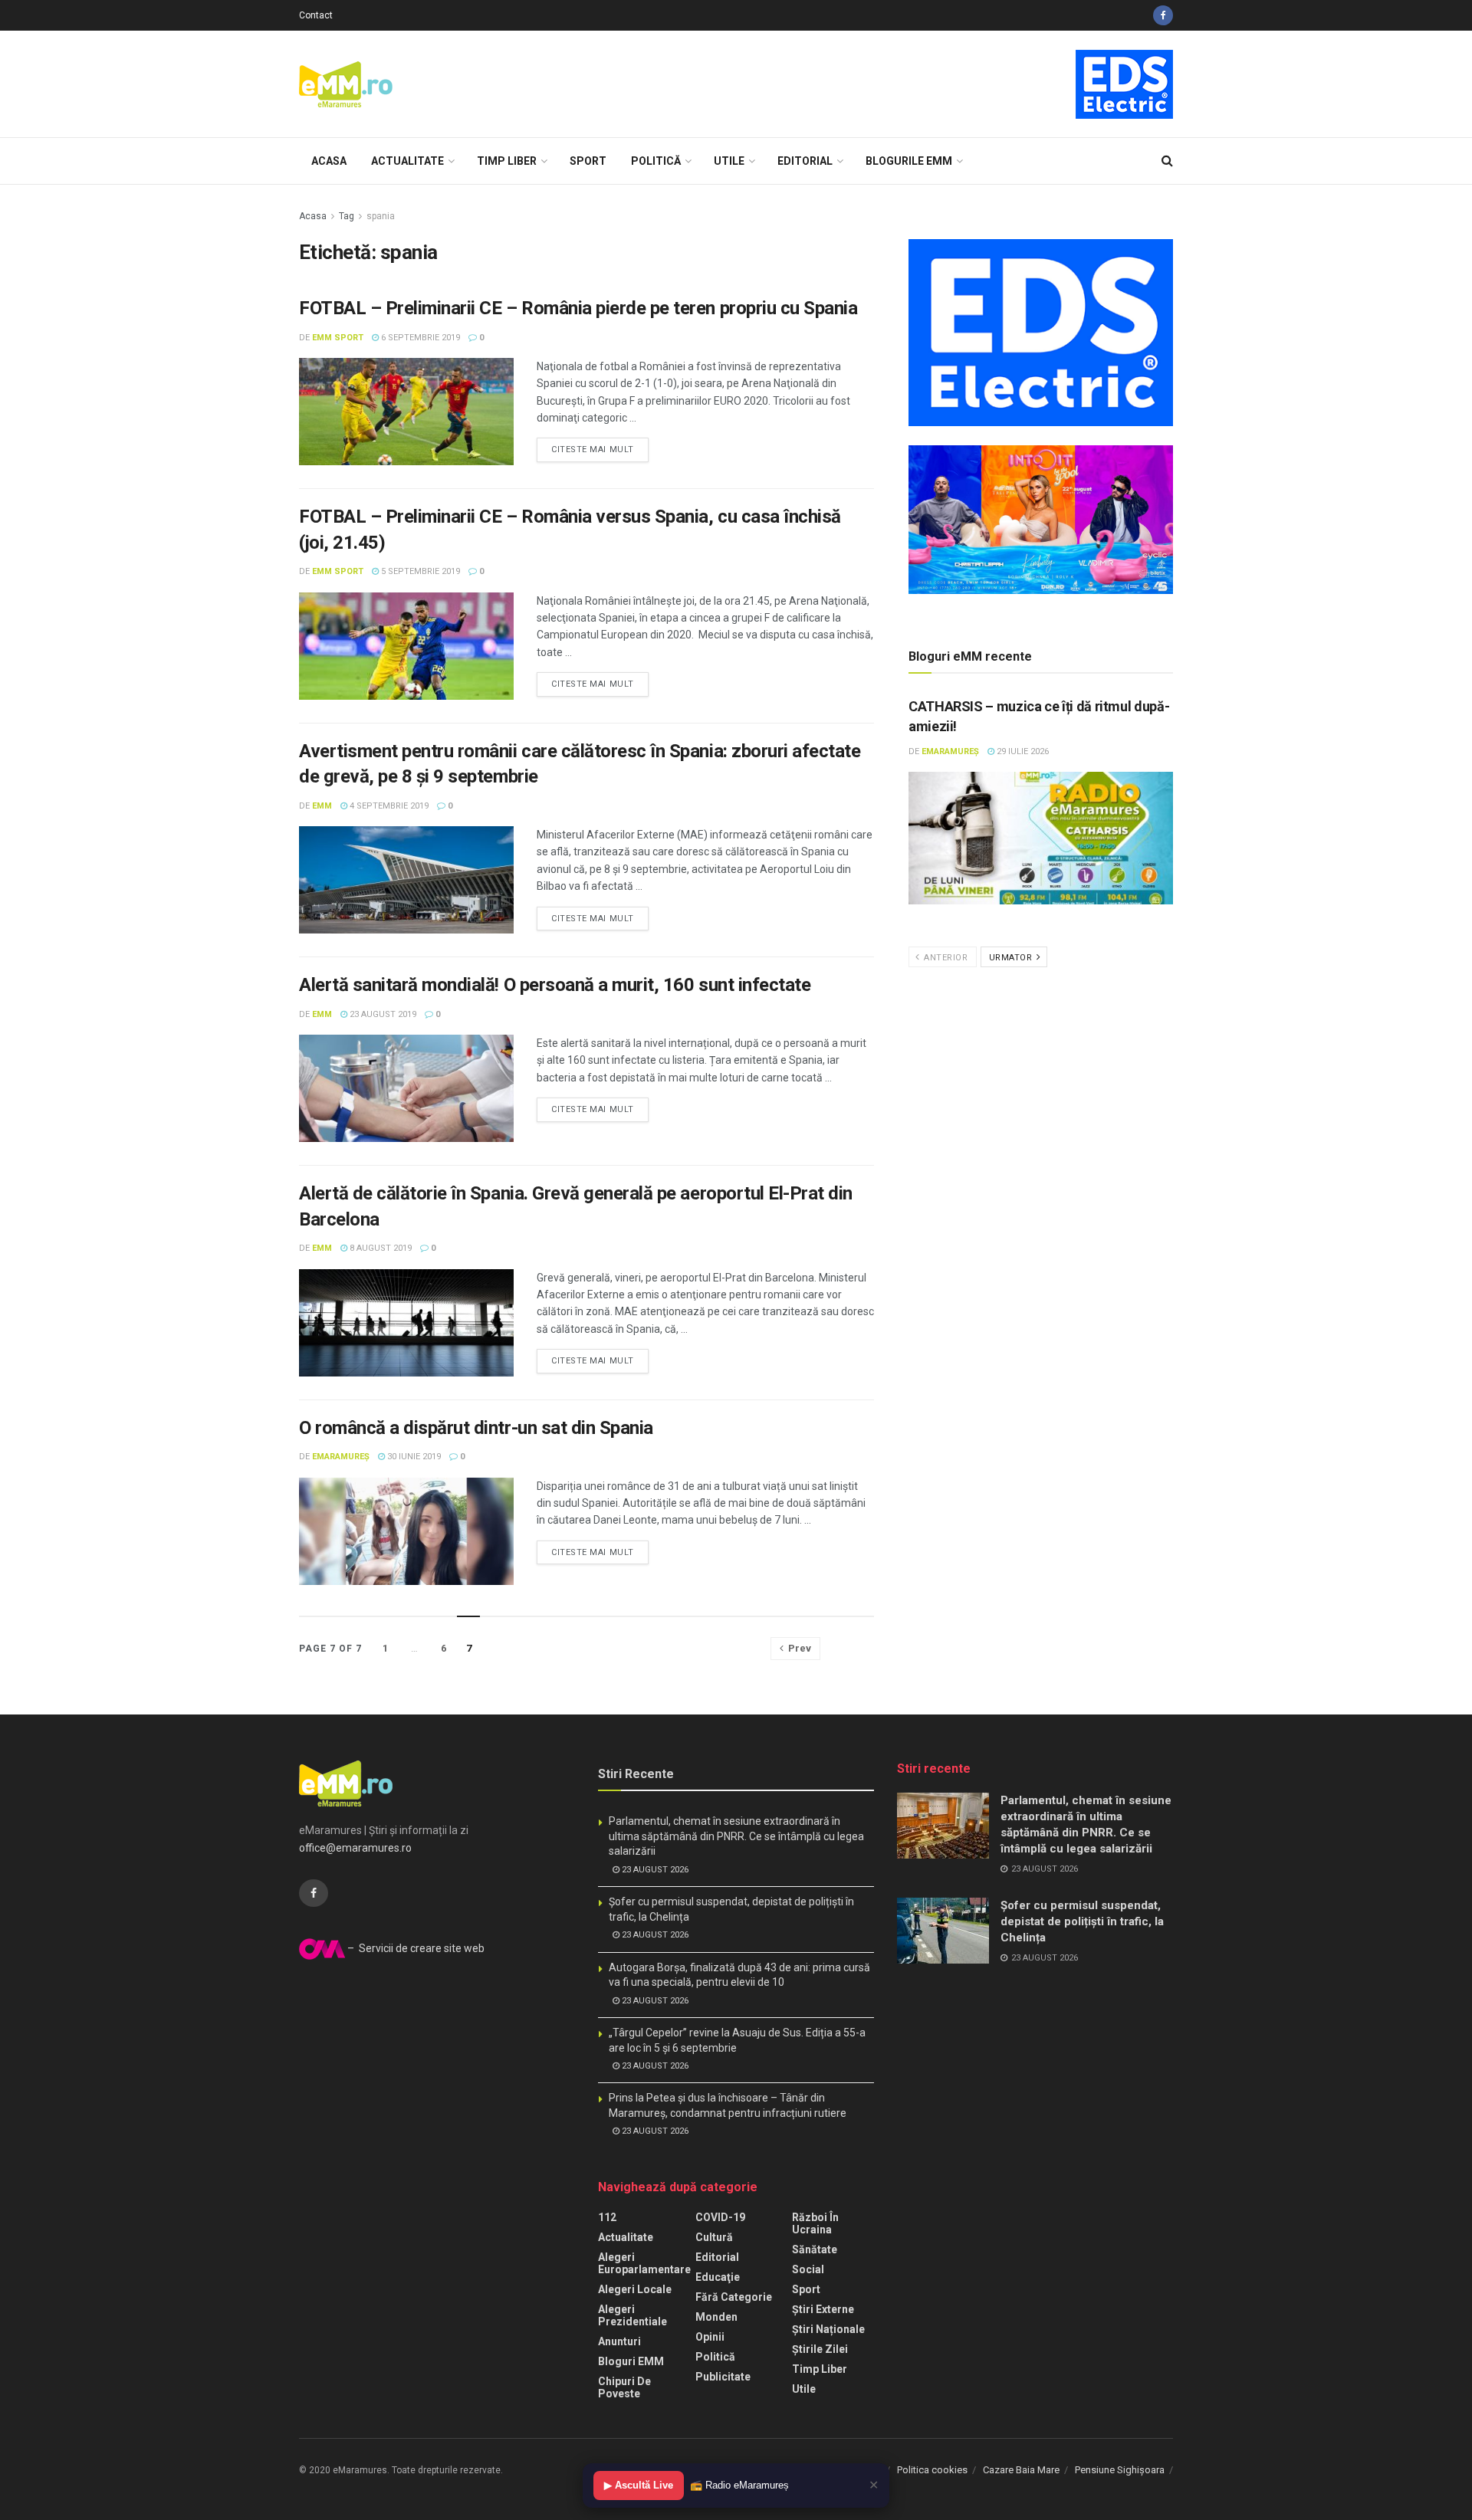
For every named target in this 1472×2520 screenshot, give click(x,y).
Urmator (1012, 958)
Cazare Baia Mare (1021, 2470)
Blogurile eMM (909, 161)
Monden (716, 2317)
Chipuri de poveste (624, 2387)
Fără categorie (734, 2297)
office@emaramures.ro (355, 1848)
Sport (588, 161)
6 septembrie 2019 (419, 338)
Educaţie (718, 2277)
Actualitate (407, 161)
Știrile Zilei (820, 2349)
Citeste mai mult (593, 450)
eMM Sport (338, 338)
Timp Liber (507, 161)
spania (381, 216)
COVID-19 (720, 2217)
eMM (322, 806)
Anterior (945, 958)
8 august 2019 (379, 1248)
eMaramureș (341, 1457)
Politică (656, 161)
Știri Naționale (828, 2329)
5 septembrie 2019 (419, 571)
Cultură (714, 2237)
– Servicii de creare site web (415, 1948)
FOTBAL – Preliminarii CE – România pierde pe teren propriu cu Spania (578, 308)
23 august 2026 (654, 1870)
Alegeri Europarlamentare (644, 2263)
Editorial (805, 161)
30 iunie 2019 (413, 1457)
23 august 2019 (382, 1014)
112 (607, 2217)
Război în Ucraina (815, 2223)
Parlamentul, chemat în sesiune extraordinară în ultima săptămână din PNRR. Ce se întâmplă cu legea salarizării (736, 1836)
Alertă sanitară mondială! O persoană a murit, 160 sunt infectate (555, 985)
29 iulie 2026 (1022, 751)
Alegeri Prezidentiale (632, 2315)
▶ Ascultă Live (639, 2485)
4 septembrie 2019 (388, 806)
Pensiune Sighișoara (1120, 2470)
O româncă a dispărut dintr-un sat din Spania (476, 1428)
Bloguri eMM (631, 2361)
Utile (729, 161)
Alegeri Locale (635, 2289)
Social (808, 2269)
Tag (347, 216)
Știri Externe (823, 2309)
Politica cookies (932, 2470)
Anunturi (619, 2341)
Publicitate (723, 2377)
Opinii (710, 2337)
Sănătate (815, 2249)
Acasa (329, 161)
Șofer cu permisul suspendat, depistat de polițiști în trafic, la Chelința (1082, 1921)
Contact (316, 15)
